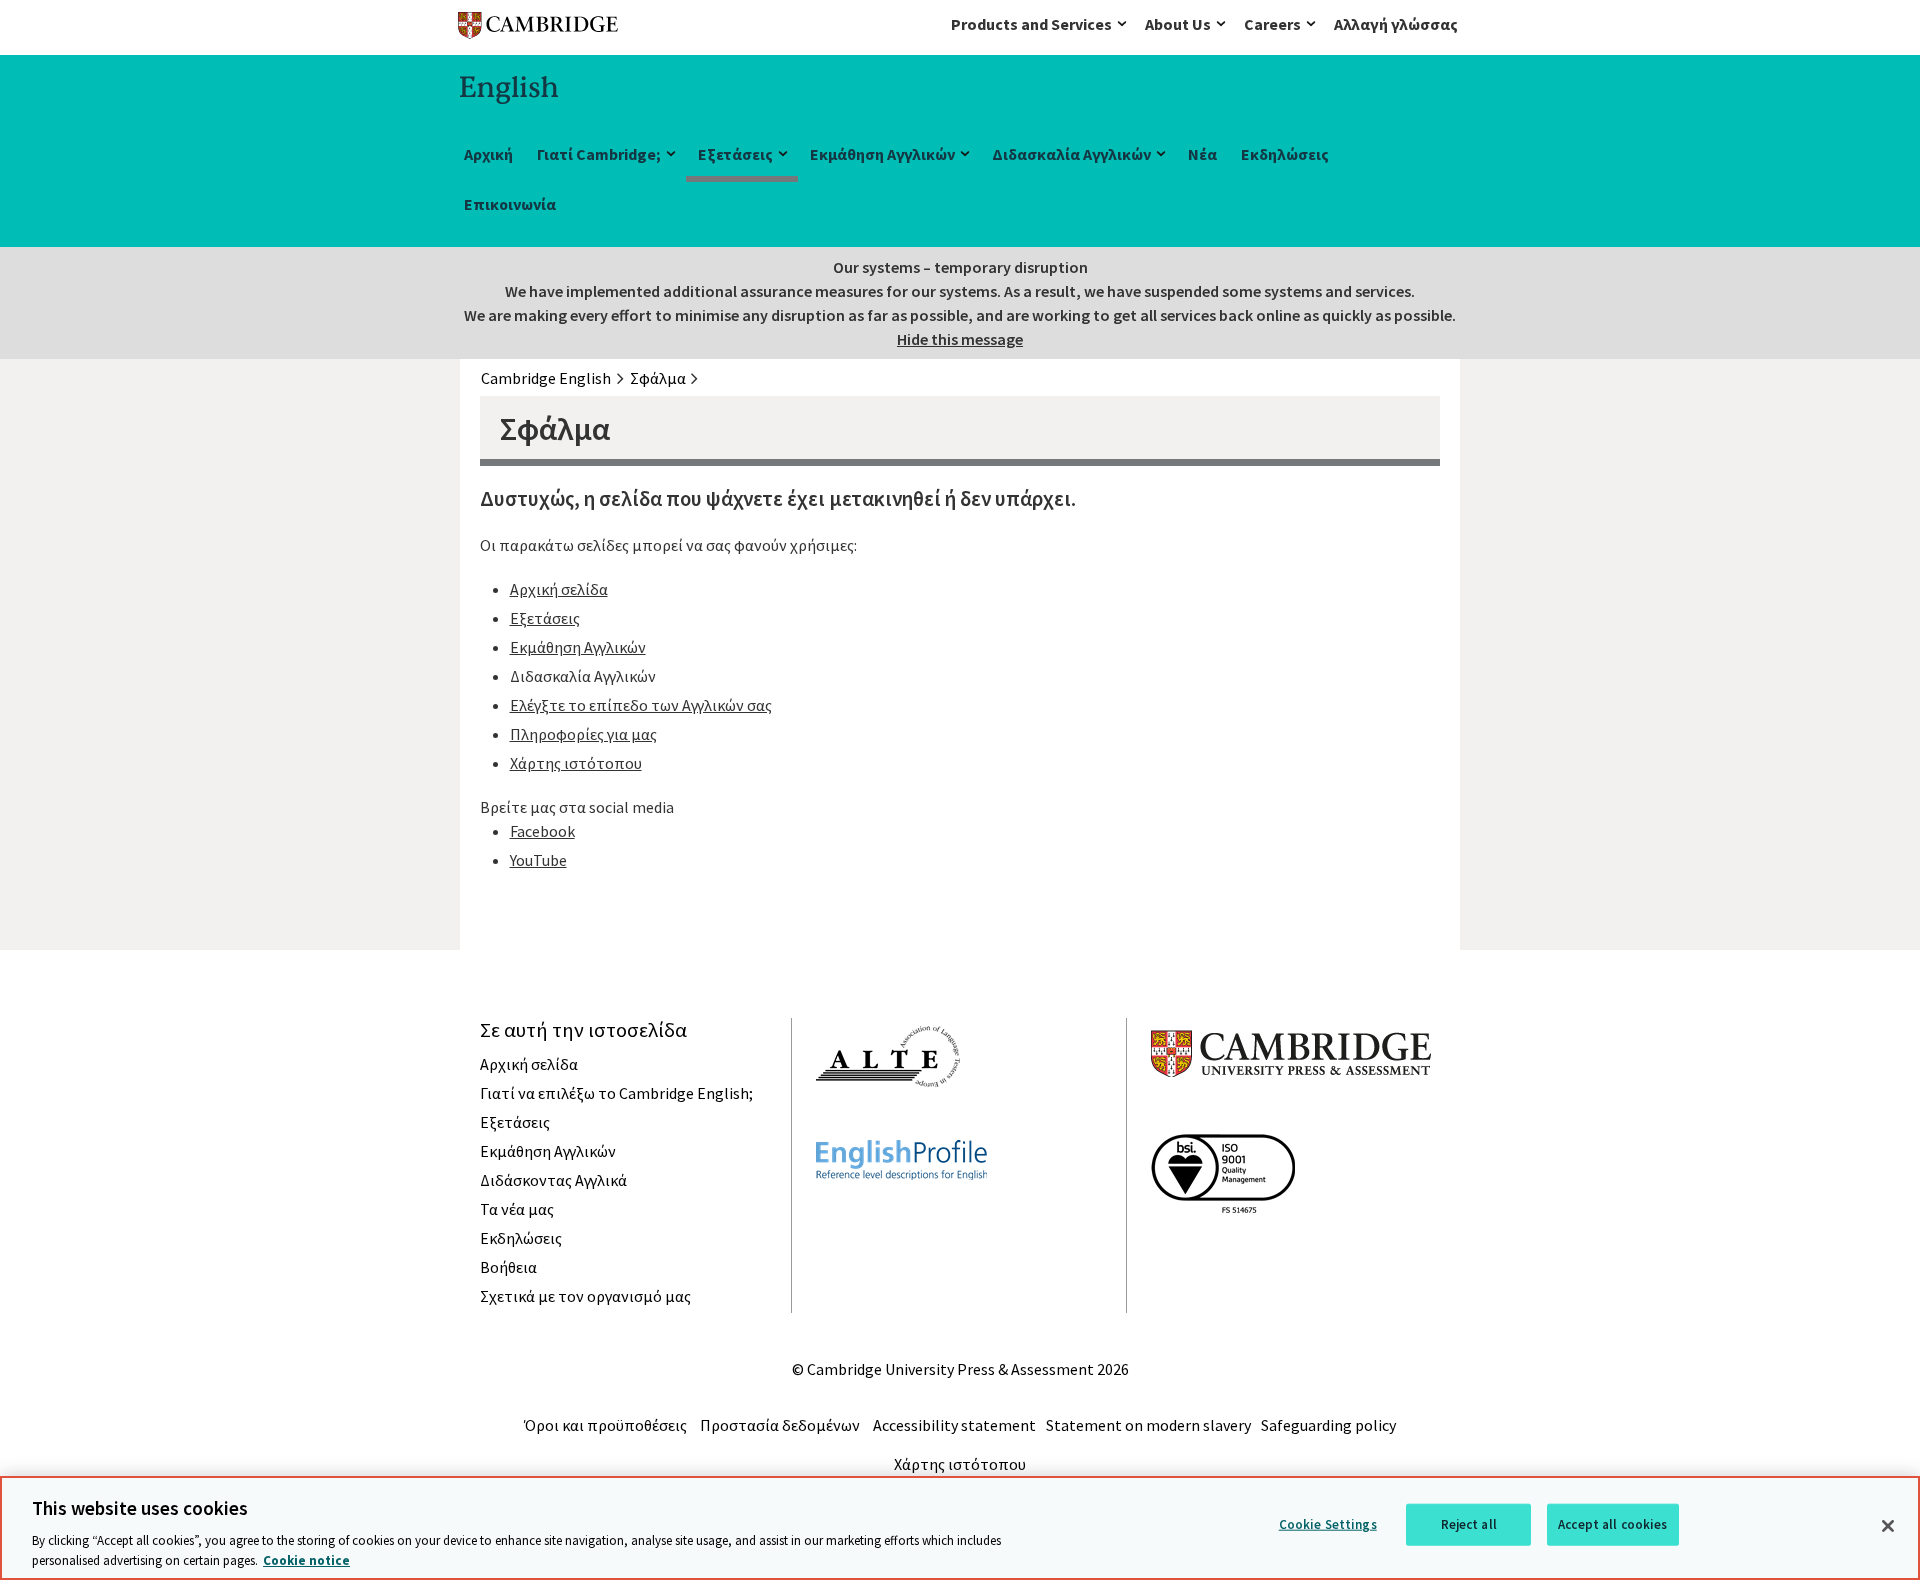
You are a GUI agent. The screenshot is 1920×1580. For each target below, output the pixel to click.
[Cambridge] (538, 29)
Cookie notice (306, 1559)
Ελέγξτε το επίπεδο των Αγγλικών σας (641, 705)
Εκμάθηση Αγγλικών (882, 154)
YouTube (538, 860)
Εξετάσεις (735, 154)
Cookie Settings (1328, 1524)
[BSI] (1223, 1249)
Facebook (542, 831)
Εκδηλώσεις (1285, 154)
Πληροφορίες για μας (583, 734)
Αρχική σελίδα (559, 589)
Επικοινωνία (510, 204)
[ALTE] (888, 1123)
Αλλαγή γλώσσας (1396, 24)
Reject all (1469, 1524)
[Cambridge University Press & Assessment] (1291, 1117)
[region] (960, 1528)
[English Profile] (901, 1216)
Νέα (1202, 154)
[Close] (1888, 1526)
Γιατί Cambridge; (599, 154)
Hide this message (960, 339)
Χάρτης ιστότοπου (576, 763)
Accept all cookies (1612, 1524)
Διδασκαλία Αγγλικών (1071, 154)
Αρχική (488, 154)
